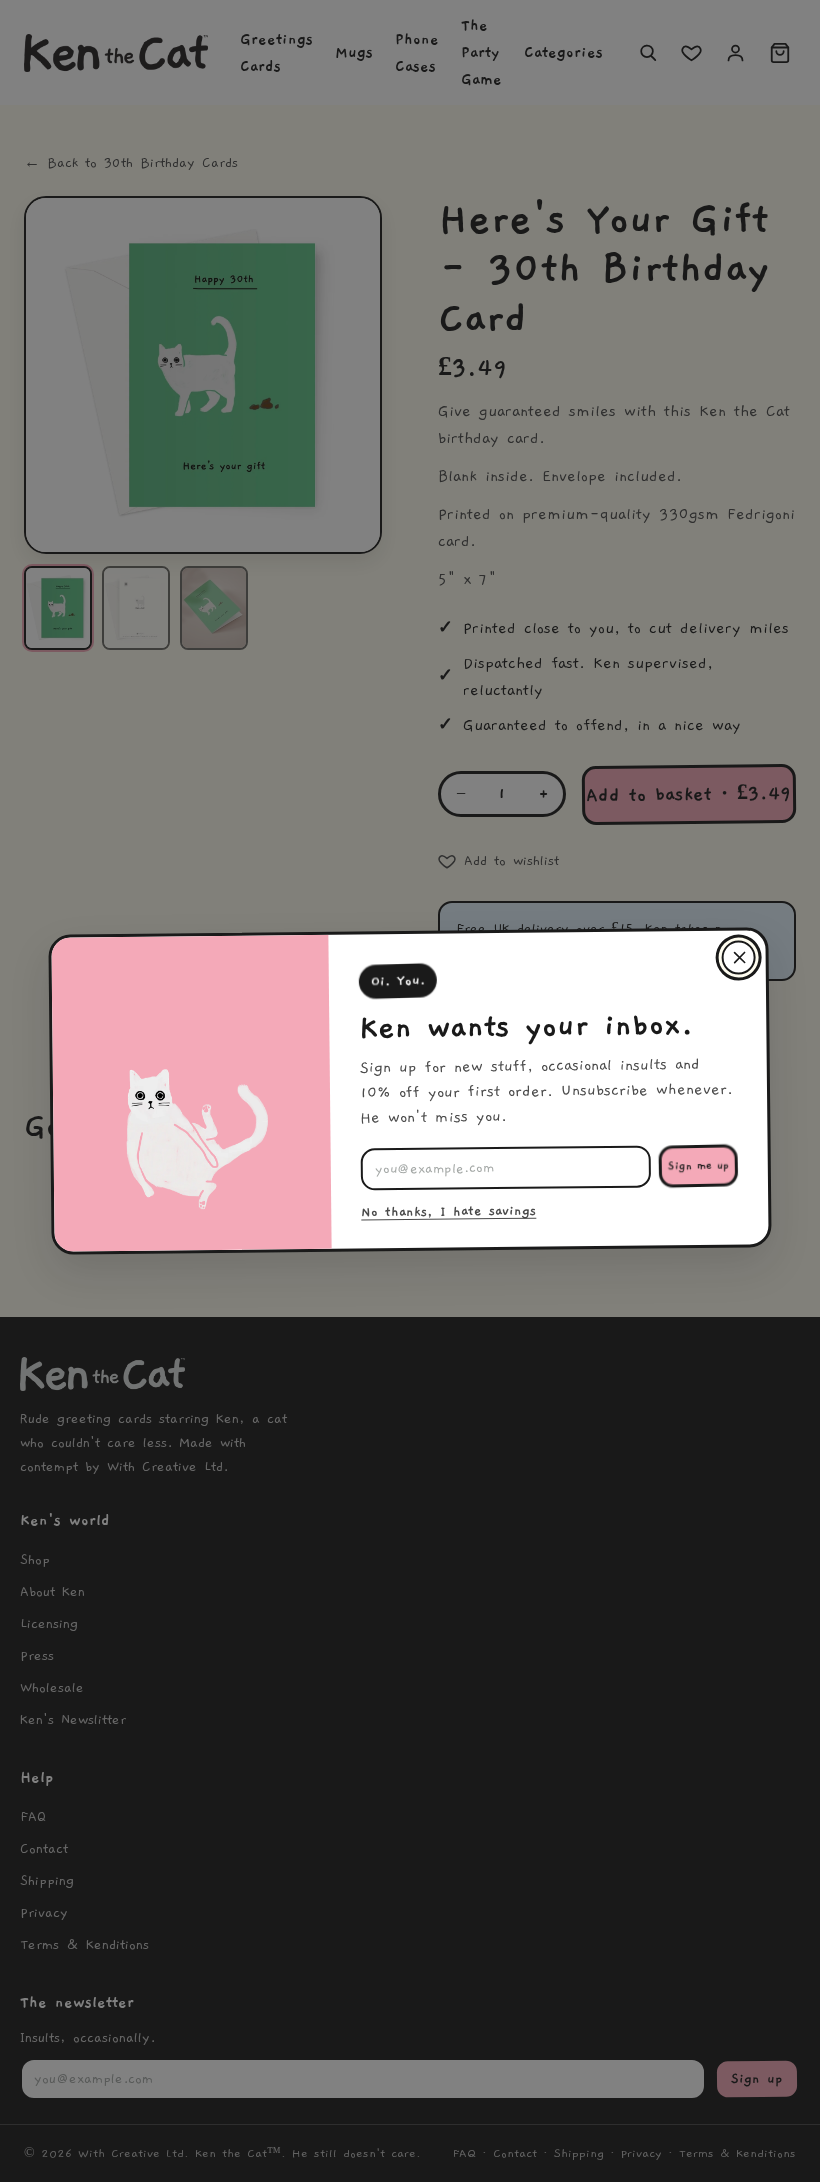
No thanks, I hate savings (448, 1212)
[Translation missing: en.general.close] (738, 957)
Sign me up (698, 1166)
